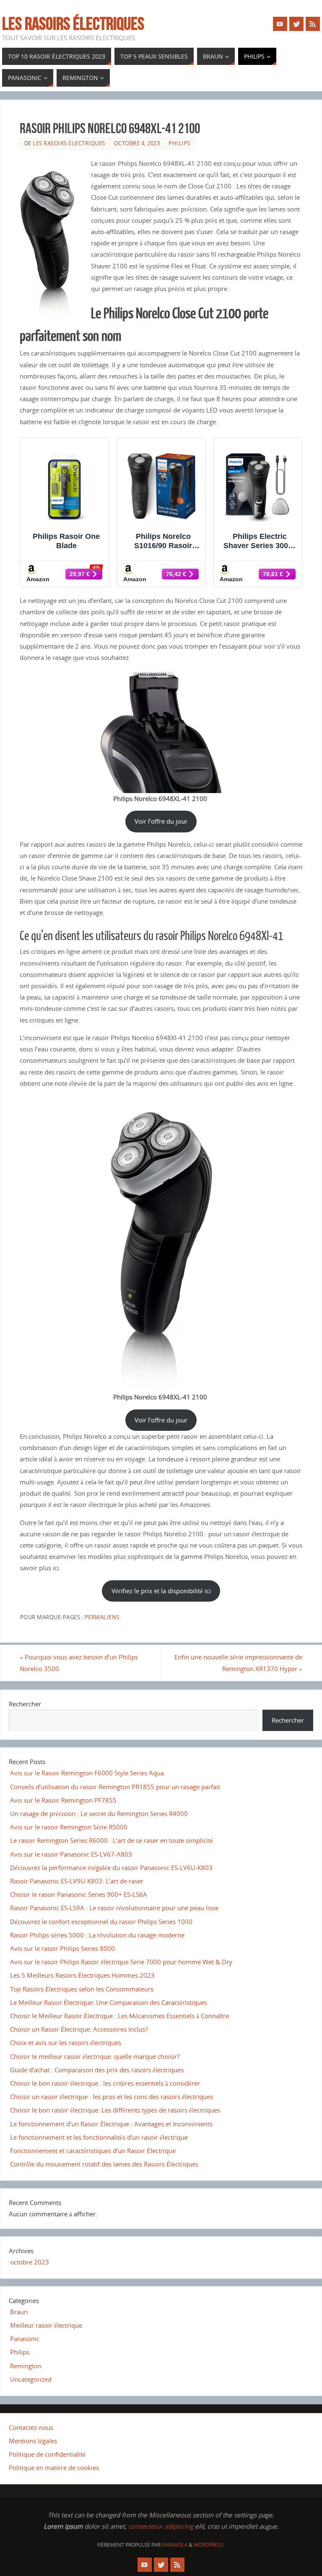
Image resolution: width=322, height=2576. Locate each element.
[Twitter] (296, 24)
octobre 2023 (30, 2262)
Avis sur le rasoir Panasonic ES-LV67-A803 (71, 1854)
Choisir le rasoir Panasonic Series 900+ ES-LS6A (79, 1894)
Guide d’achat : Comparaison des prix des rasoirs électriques (97, 2070)
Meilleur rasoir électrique (46, 2325)
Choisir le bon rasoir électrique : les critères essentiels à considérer (105, 2083)
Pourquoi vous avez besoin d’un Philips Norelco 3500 (79, 1663)
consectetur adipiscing (161, 2526)
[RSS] (313, 24)
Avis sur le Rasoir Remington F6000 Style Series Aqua (87, 1773)
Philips (179, 143)
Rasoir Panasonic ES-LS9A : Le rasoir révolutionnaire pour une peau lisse (114, 1908)
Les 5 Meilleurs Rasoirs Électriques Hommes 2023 (82, 1975)
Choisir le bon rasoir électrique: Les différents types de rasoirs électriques (115, 2110)
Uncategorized (31, 2379)
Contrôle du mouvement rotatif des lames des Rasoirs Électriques (104, 2164)
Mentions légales (33, 2441)
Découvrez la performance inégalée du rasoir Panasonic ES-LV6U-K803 (111, 1868)
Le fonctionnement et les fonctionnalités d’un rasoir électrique (99, 2137)
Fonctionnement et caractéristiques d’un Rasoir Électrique (93, 2151)
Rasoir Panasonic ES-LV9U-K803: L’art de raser (77, 1881)
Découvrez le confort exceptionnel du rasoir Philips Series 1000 (101, 1922)
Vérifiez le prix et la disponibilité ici (161, 1591)
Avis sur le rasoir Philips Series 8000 (62, 1948)
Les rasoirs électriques (73, 23)
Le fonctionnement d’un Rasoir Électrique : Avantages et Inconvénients (111, 2124)
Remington (26, 2366)
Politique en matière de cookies (54, 2468)
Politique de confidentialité (47, 2454)
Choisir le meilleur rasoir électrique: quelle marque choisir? (95, 2056)
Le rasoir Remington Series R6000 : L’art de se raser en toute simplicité (112, 1840)
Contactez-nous (31, 2427)
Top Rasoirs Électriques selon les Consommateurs (82, 1989)
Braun (19, 2312)
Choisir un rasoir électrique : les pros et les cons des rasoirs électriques (112, 2097)
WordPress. (209, 2545)
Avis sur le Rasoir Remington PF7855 (63, 1800)
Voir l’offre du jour (161, 821)
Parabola (175, 2545)
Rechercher (25, 1704)
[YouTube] (280, 24)
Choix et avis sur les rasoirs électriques (66, 2043)
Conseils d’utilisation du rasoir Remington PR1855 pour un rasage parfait (115, 1787)
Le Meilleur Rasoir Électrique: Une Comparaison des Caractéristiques (109, 2002)
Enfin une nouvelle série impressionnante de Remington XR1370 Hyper (238, 1663)
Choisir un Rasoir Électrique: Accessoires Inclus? (79, 2029)
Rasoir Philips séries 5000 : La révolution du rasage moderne (97, 1935)
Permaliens (102, 1617)
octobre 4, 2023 (137, 143)
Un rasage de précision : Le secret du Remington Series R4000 (99, 1814)
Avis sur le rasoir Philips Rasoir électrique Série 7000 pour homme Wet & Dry (121, 1962)
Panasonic (25, 2339)
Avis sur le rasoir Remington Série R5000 (69, 1827)
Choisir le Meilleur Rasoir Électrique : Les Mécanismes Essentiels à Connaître (119, 2016)
